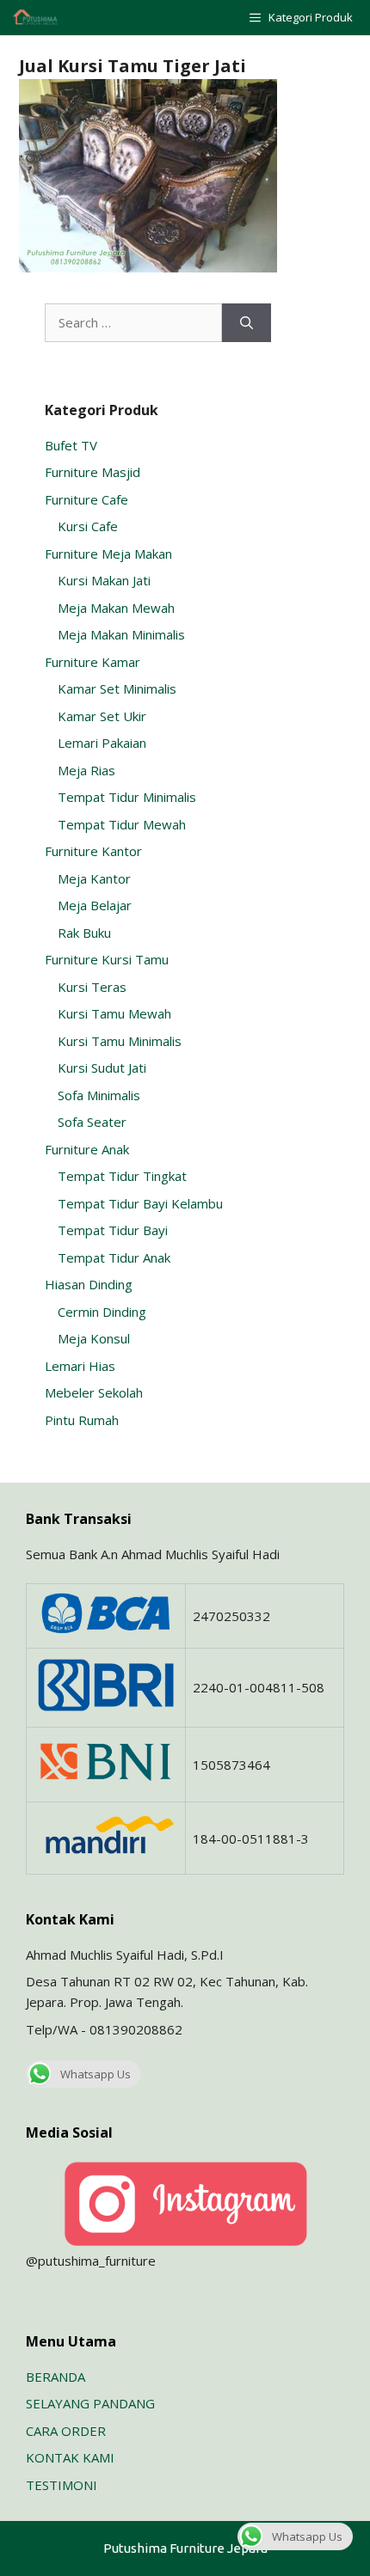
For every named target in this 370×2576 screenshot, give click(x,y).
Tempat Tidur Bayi (113, 1230)
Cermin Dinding (102, 1312)
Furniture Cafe (86, 499)
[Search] (247, 323)
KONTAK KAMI (70, 2457)
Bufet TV (71, 445)
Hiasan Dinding (89, 1284)
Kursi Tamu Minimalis (120, 1041)
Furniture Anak (87, 1149)
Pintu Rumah (82, 1420)
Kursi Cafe (88, 526)
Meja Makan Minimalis (121, 634)
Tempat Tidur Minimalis (127, 797)
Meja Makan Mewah (116, 608)
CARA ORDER (66, 2431)
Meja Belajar (95, 905)
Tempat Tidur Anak (114, 1257)
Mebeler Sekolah (94, 1392)
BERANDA (55, 2377)
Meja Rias (86, 770)
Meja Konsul (94, 1338)
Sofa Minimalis (99, 1095)
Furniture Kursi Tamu (107, 959)
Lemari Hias (80, 1366)
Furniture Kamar (92, 662)
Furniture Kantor (93, 851)
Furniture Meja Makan (108, 554)
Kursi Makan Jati (104, 580)
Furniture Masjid (92, 472)
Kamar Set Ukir (102, 716)
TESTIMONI (62, 2485)
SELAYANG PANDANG (90, 2403)
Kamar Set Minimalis (117, 688)
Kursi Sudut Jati (102, 1068)
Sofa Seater (92, 1122)
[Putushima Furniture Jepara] (36, 18)
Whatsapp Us (96, 2074)
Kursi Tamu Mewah (114, 1013)
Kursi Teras (92, 987)
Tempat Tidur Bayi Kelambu (140, 1203)
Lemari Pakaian (102, 743)
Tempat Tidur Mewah (122, 824)
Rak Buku (84, 933)
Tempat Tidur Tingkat (122, 1176)
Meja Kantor (94, 878)
